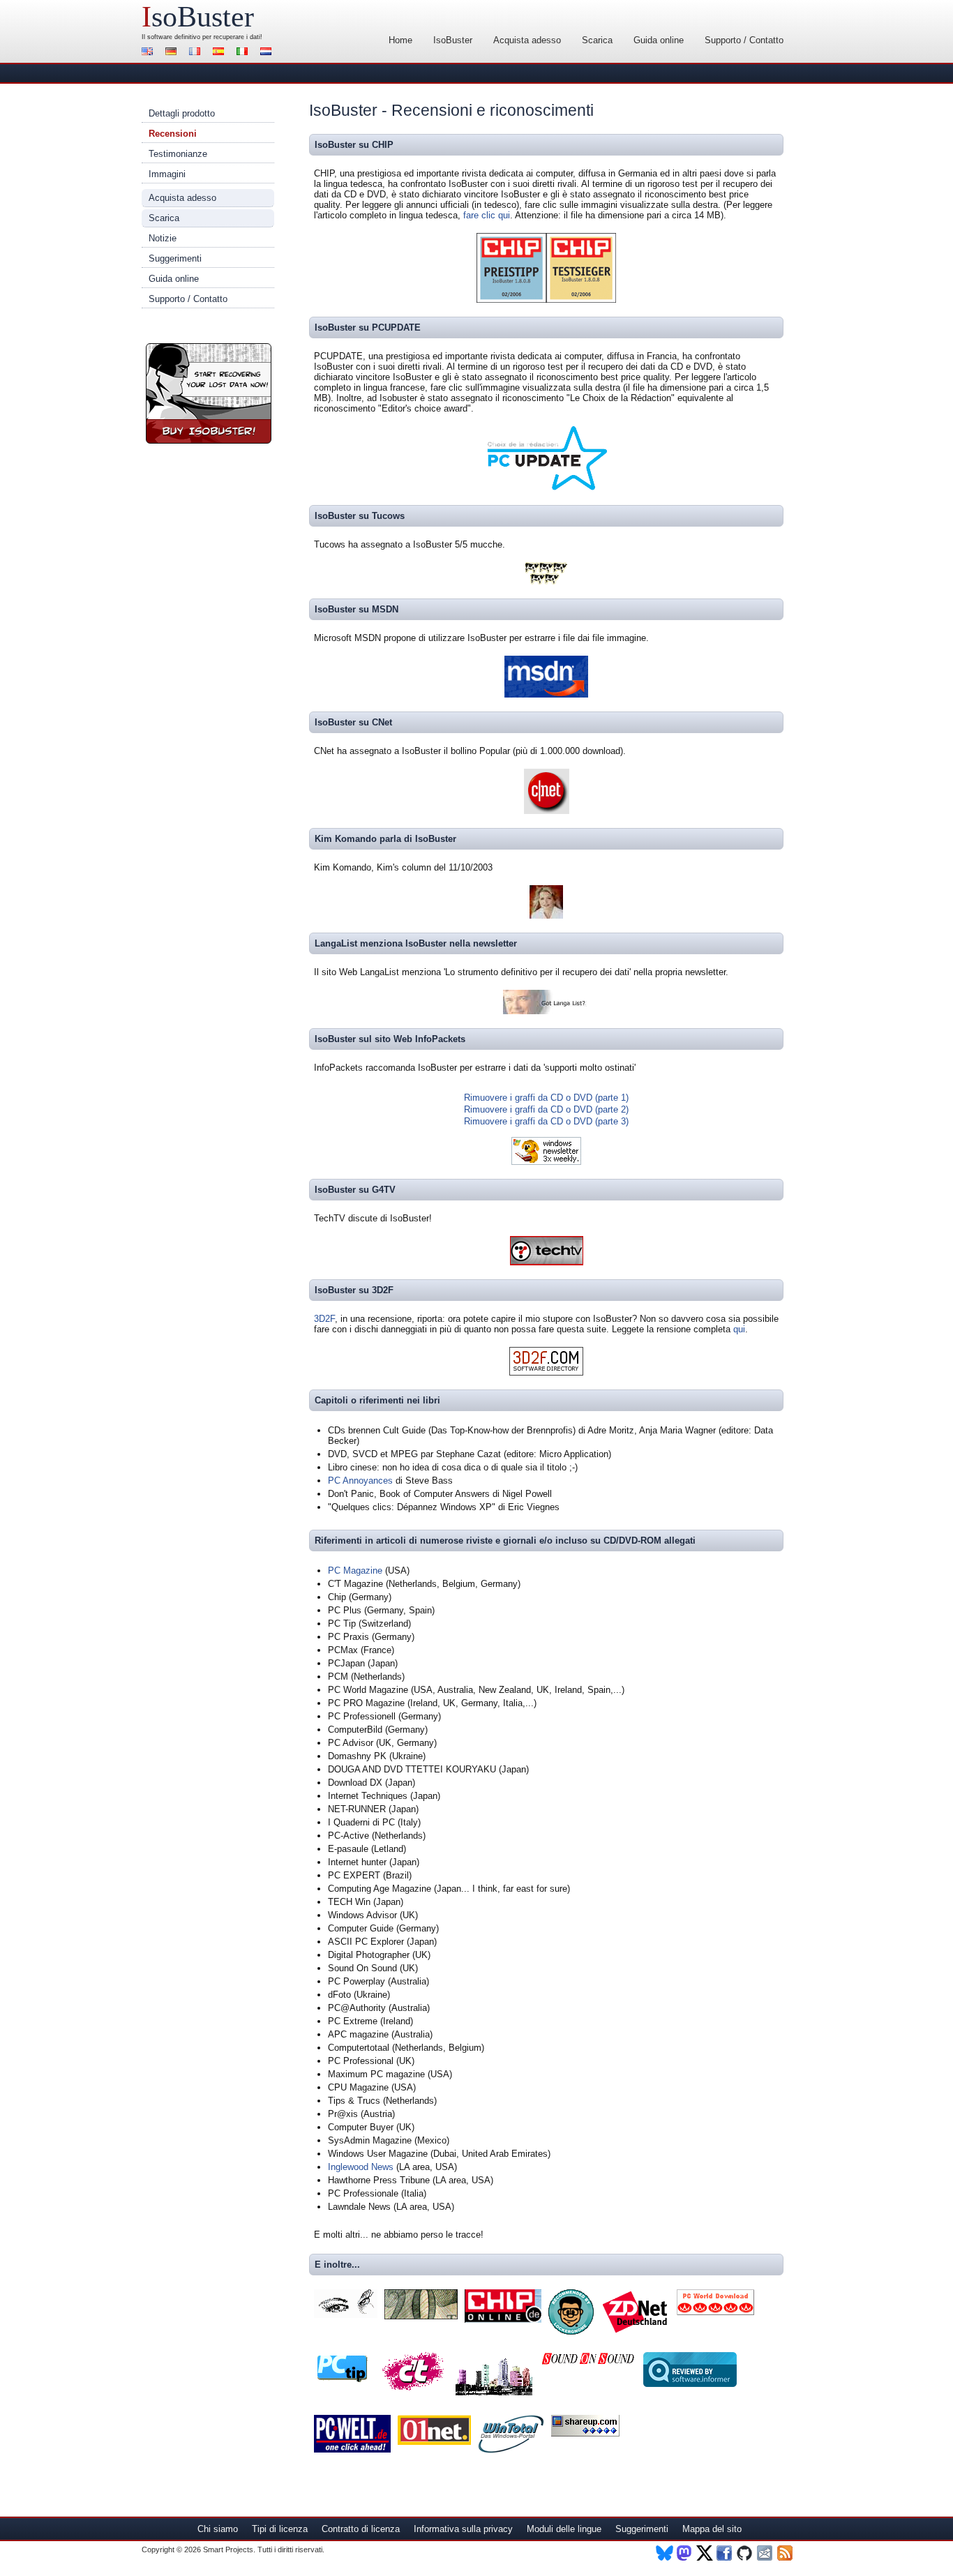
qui (739, 1329)
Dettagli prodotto (182, 113)
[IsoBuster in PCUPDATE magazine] (546, 488)
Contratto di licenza (361, 2529)
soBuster (198, 17)
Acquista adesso (527, 40)
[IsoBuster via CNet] (547, 811)
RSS (786, 2553)
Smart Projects (228, 2549)
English (149, 53)
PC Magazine (355, 1571)
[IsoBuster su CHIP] (503, 2320)
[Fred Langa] (547, 1011)
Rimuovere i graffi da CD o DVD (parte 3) (546, 1121)
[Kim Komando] (546, 916)
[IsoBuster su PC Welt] (352, 2449)
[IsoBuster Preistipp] (511, 300)
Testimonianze (178, 154)
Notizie (163, 238)
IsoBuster (453, 40)
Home (400, 40)
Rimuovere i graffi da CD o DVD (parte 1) (546, 1098)
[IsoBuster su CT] (413, 2390)
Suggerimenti (175, 258)
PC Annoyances (360, 1481)
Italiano (244, 53)
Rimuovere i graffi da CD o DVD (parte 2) (546, 1109)
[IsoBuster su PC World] (715, 2312)
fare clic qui (487, 215)
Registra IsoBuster (209, 393)
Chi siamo (218, 2529)
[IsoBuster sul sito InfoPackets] (546, 1162)
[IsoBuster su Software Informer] (690, 2384)
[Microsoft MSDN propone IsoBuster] (546, 694)
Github (745, 2553)
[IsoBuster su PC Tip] (343, 2380)
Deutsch (173, 53)
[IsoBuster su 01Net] (434, 2442)
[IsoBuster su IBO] (421, 2316)
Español (220, 53)
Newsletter (766, 2553)
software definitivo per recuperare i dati (204, 37)
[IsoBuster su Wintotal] (511, 2450)
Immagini (167, 174)
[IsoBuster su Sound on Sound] (588, 2363)
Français (197, 53)
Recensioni (173, 134)
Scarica (597, 40)
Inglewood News (361, 2167)
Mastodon (685, 2553)
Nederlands (268, 53)
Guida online (659, 40)
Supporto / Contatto (744, 40)
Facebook (725, 2553)
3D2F (324, 1319)
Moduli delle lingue (564, 2529)
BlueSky (665, 2553)
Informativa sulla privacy (463, 2529)
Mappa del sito (712, 2529)
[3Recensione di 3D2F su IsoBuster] (546, 1372)
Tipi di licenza (280, 2529)
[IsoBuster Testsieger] (581, 300)
